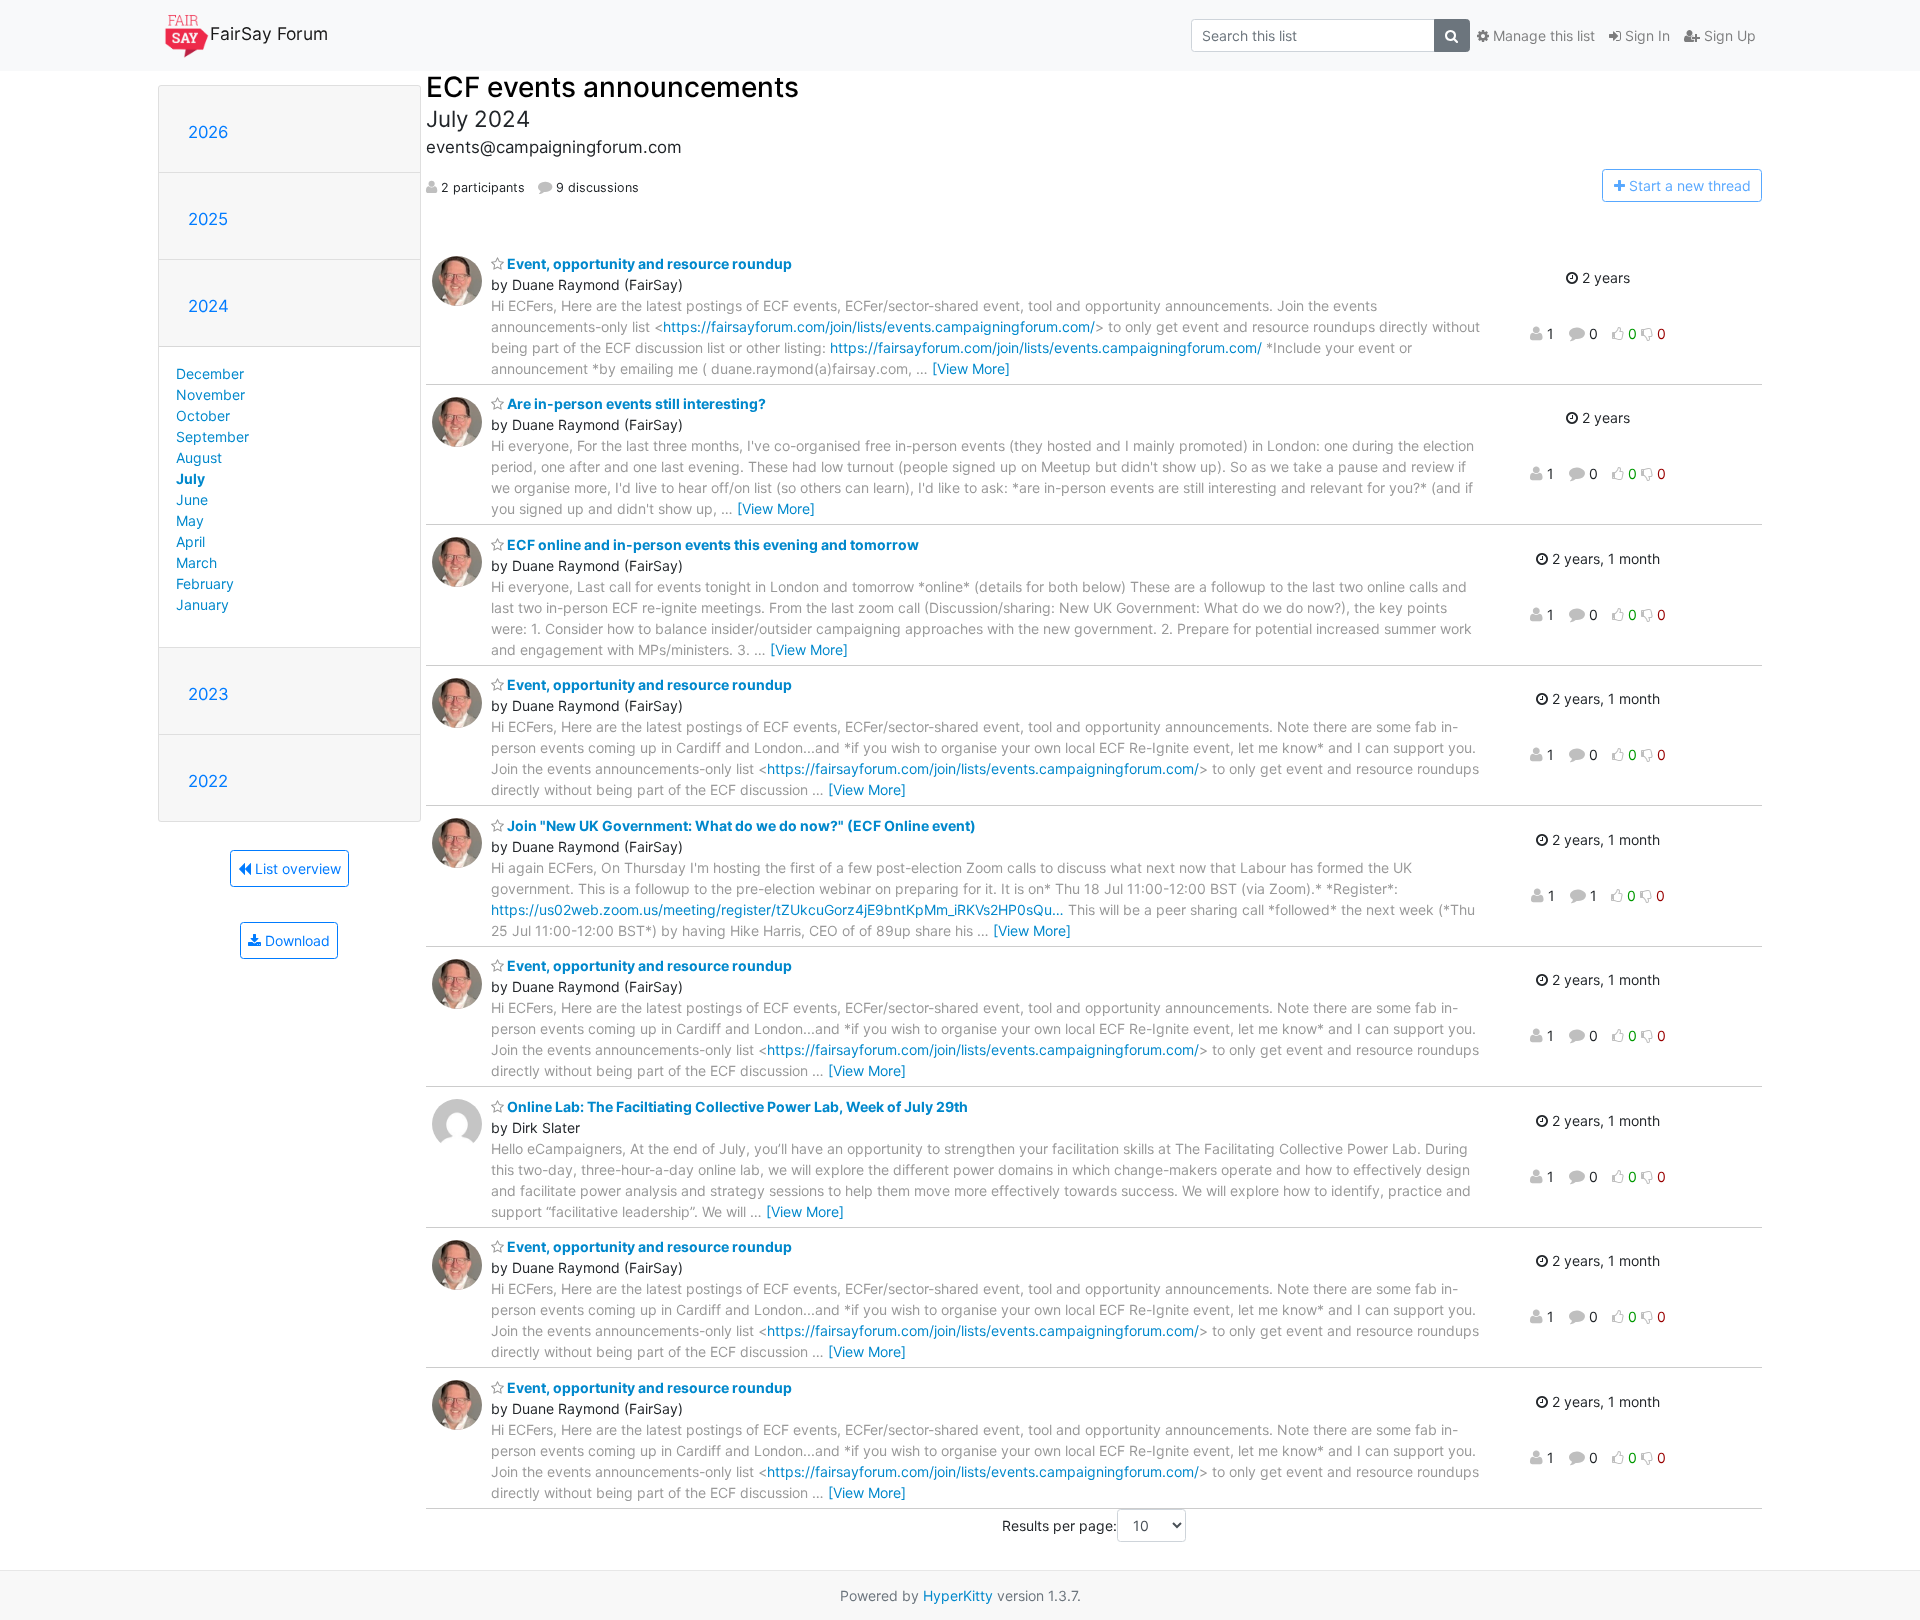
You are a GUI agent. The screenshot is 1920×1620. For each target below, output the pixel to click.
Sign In (1645, 35)
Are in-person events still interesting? (635, 403)
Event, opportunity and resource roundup (648, 263)
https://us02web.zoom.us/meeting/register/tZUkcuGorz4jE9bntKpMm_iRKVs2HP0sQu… (777, 909)
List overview (296, 868)
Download (295, 940)
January (202, 604)
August (199, 457)
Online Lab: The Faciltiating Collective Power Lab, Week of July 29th (736, 1106)
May (190, 520)
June (192, 499)
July (190, 478)
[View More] (971, 368)
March (196, 562)
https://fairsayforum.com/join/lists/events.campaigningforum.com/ (879, 326)
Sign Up (1728, 35)
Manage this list (1542, 35)
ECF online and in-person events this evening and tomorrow (711, 544)
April (190, 541)
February (205, 583)
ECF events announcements (612, 87)
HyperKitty (958, 1595)
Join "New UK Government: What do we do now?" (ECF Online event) (740, 825)
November (210, 394)
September (212, 436)
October (203, 415)
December (210, 373)
